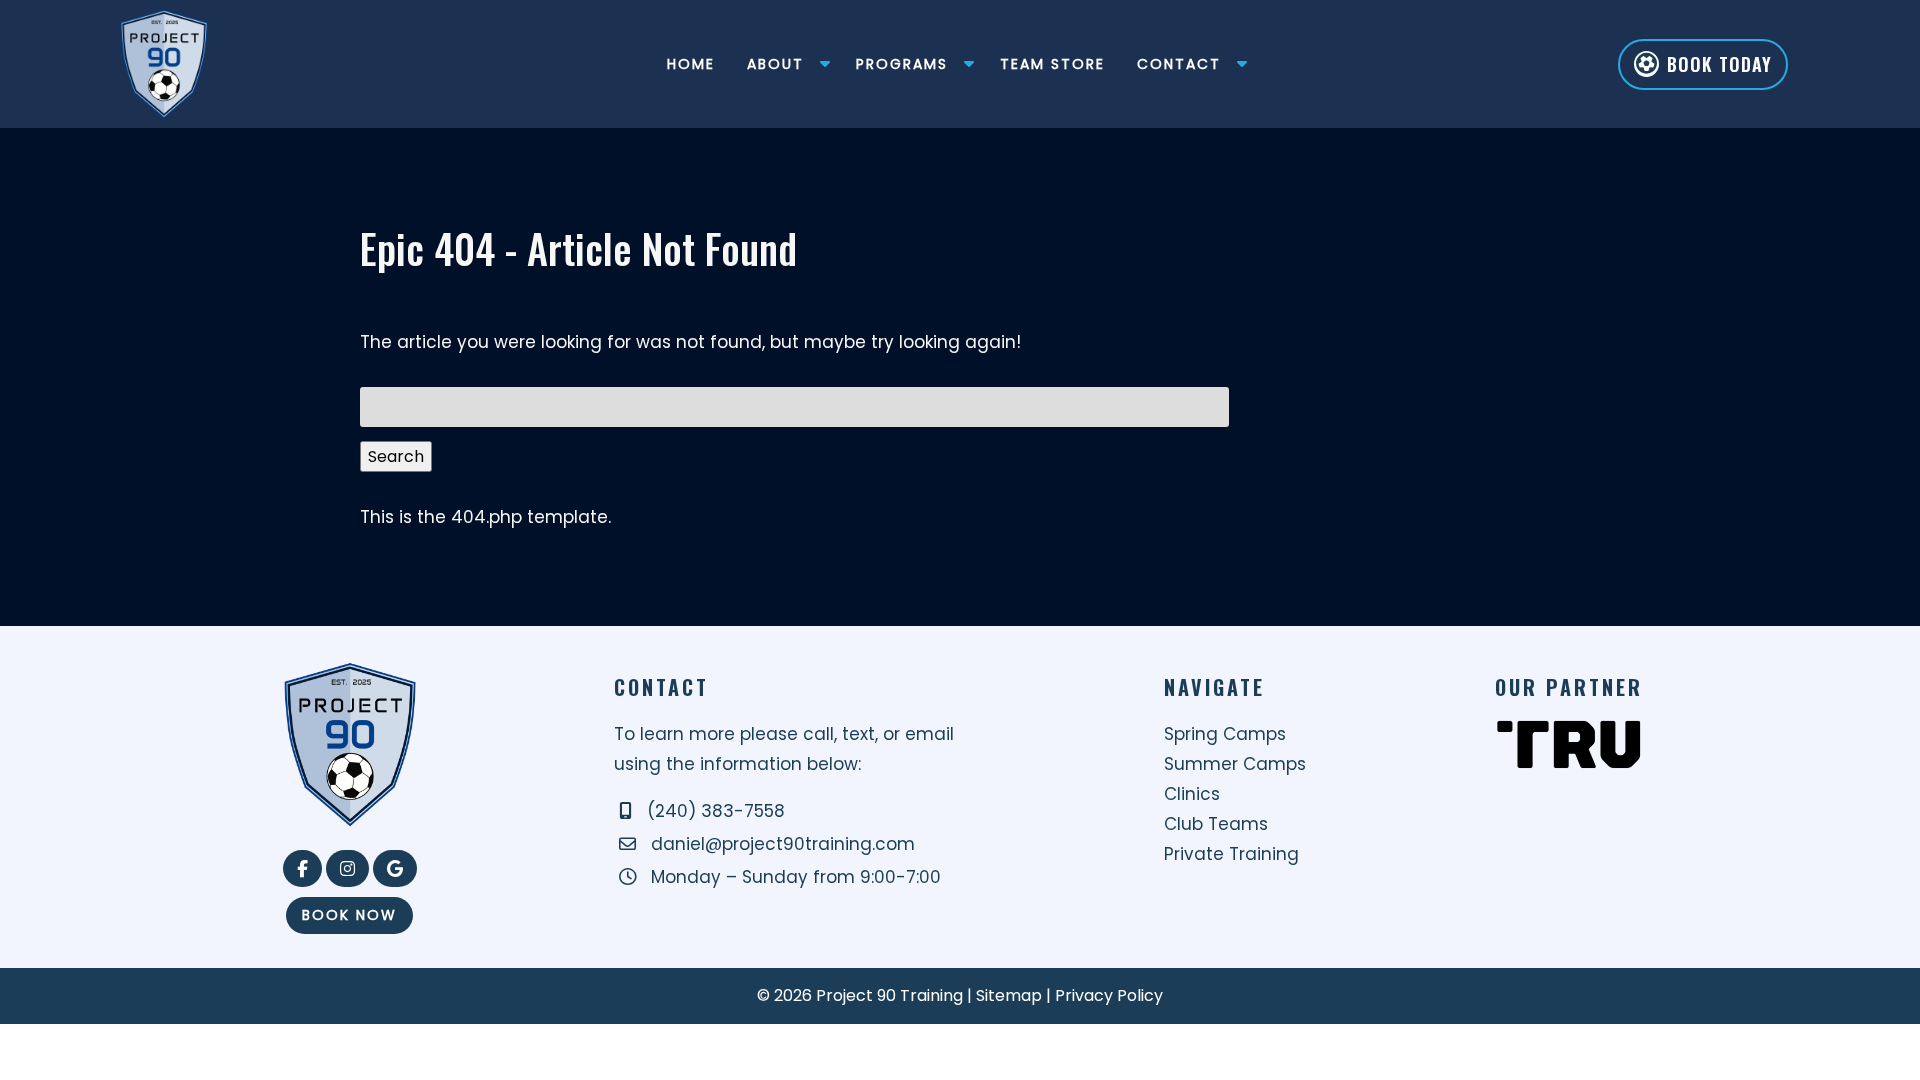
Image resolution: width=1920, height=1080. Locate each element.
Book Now (349, 915)
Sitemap (1009, 995)
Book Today (1719, 64)
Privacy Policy (1109, 995)
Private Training (1231, 854)
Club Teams (1216, 824)
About (775, 64)
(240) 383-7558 (716, 811)
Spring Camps (1225, 734)
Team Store (1052, 64)
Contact (1179, 64)
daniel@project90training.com (783, 844)
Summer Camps (1235, 764)
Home (691, 64)
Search (396, 456)
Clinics (1192, 794)
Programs (902, 64)
